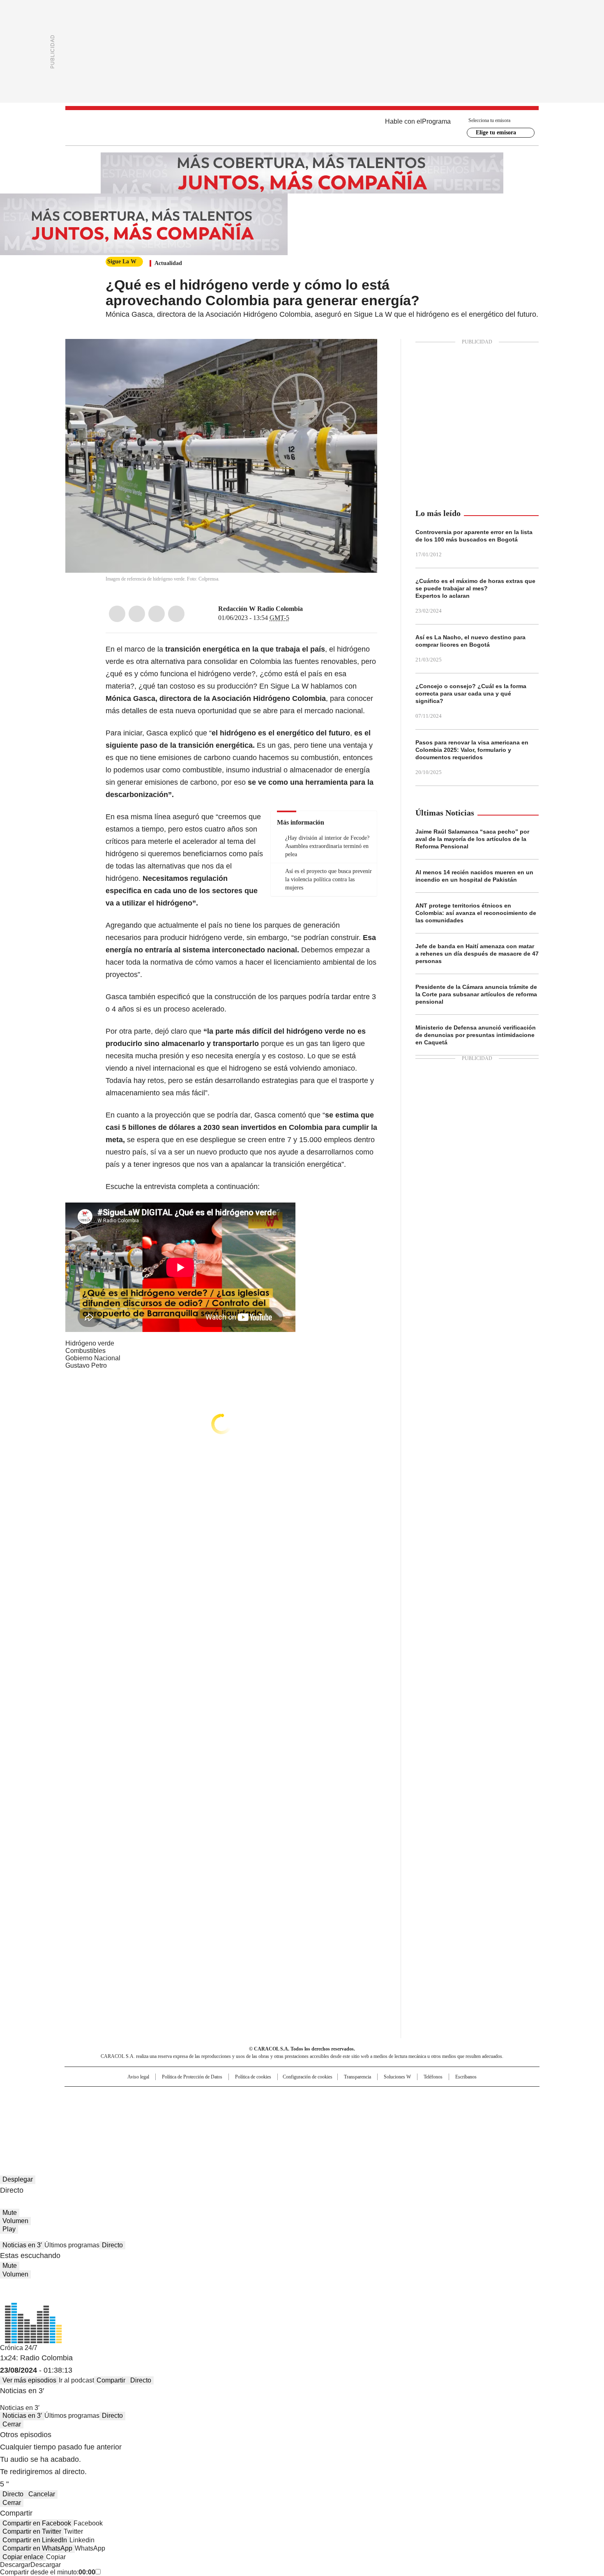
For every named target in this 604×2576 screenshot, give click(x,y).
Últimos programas (72, 2245)
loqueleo (389, 2121)
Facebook (117, 614)
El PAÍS (205, 2097)
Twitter (137, 614)
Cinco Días (318, 2110)
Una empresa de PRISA (135, 2105)
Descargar (15, 2565)
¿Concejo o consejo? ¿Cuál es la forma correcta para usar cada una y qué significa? (471, 694)
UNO (261, 2110)
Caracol (450, 2097)
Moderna (243, 2121)
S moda (353, 2121)
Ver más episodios (29, 2380)
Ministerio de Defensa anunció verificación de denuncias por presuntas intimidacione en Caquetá (476, 1035)
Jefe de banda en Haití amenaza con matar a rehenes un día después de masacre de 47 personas (477, 954)
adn (420, 2097)
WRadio (302, 128)
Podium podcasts (282, 2121)
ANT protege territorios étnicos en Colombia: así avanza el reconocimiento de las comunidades (476, 913)
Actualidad (168, 263)
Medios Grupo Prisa (135, 2124)
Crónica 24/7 (19, 2348)
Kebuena (447, 2110)
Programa (436, 121)
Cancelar (42, 2494)
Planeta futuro (413, 2110)
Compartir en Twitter (32, 2531)
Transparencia (357, 2077)
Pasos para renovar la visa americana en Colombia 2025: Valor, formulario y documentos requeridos (472, 750)
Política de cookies (253, 2077)
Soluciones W (397, 2077)
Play (9, 2229)
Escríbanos (466, 2077)
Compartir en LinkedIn (35, 2540)
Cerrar (12, 2424)
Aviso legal (138, 2077)
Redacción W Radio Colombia (261, 609)
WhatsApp (176, 614)
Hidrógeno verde (90, 1343)
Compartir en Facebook (37, 2523)
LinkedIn (157, 614)
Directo (112, 2245)
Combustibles (85, 1351)
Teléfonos (433, 2077)
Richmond (202, 2121)
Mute (10, 2213)
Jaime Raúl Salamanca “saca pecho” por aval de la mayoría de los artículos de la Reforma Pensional (472, 839)
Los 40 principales (241, 2097)
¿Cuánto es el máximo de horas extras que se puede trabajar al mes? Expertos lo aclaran (475, 588)
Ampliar (361, 355)
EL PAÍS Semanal (378, 2110)
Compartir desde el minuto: (48, 2572)
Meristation (429, 2121)
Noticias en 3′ (22, 2245)
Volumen (15, 2221)
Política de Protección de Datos (192, 2077)
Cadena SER (365, 2097)
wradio (286, 2110)
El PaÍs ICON (317, 2121)
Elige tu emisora (496, 132)
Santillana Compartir (325, 2097)
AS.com (393, 2097)
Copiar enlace (23, 2557)
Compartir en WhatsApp (37, 2548)
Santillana (280, 2097)
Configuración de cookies (308, 2077)
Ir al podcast (76, 2380)
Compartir (111, 2380)
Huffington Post (217, 2110)
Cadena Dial (348, 2110)
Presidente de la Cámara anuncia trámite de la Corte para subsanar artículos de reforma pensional (476, 994)
